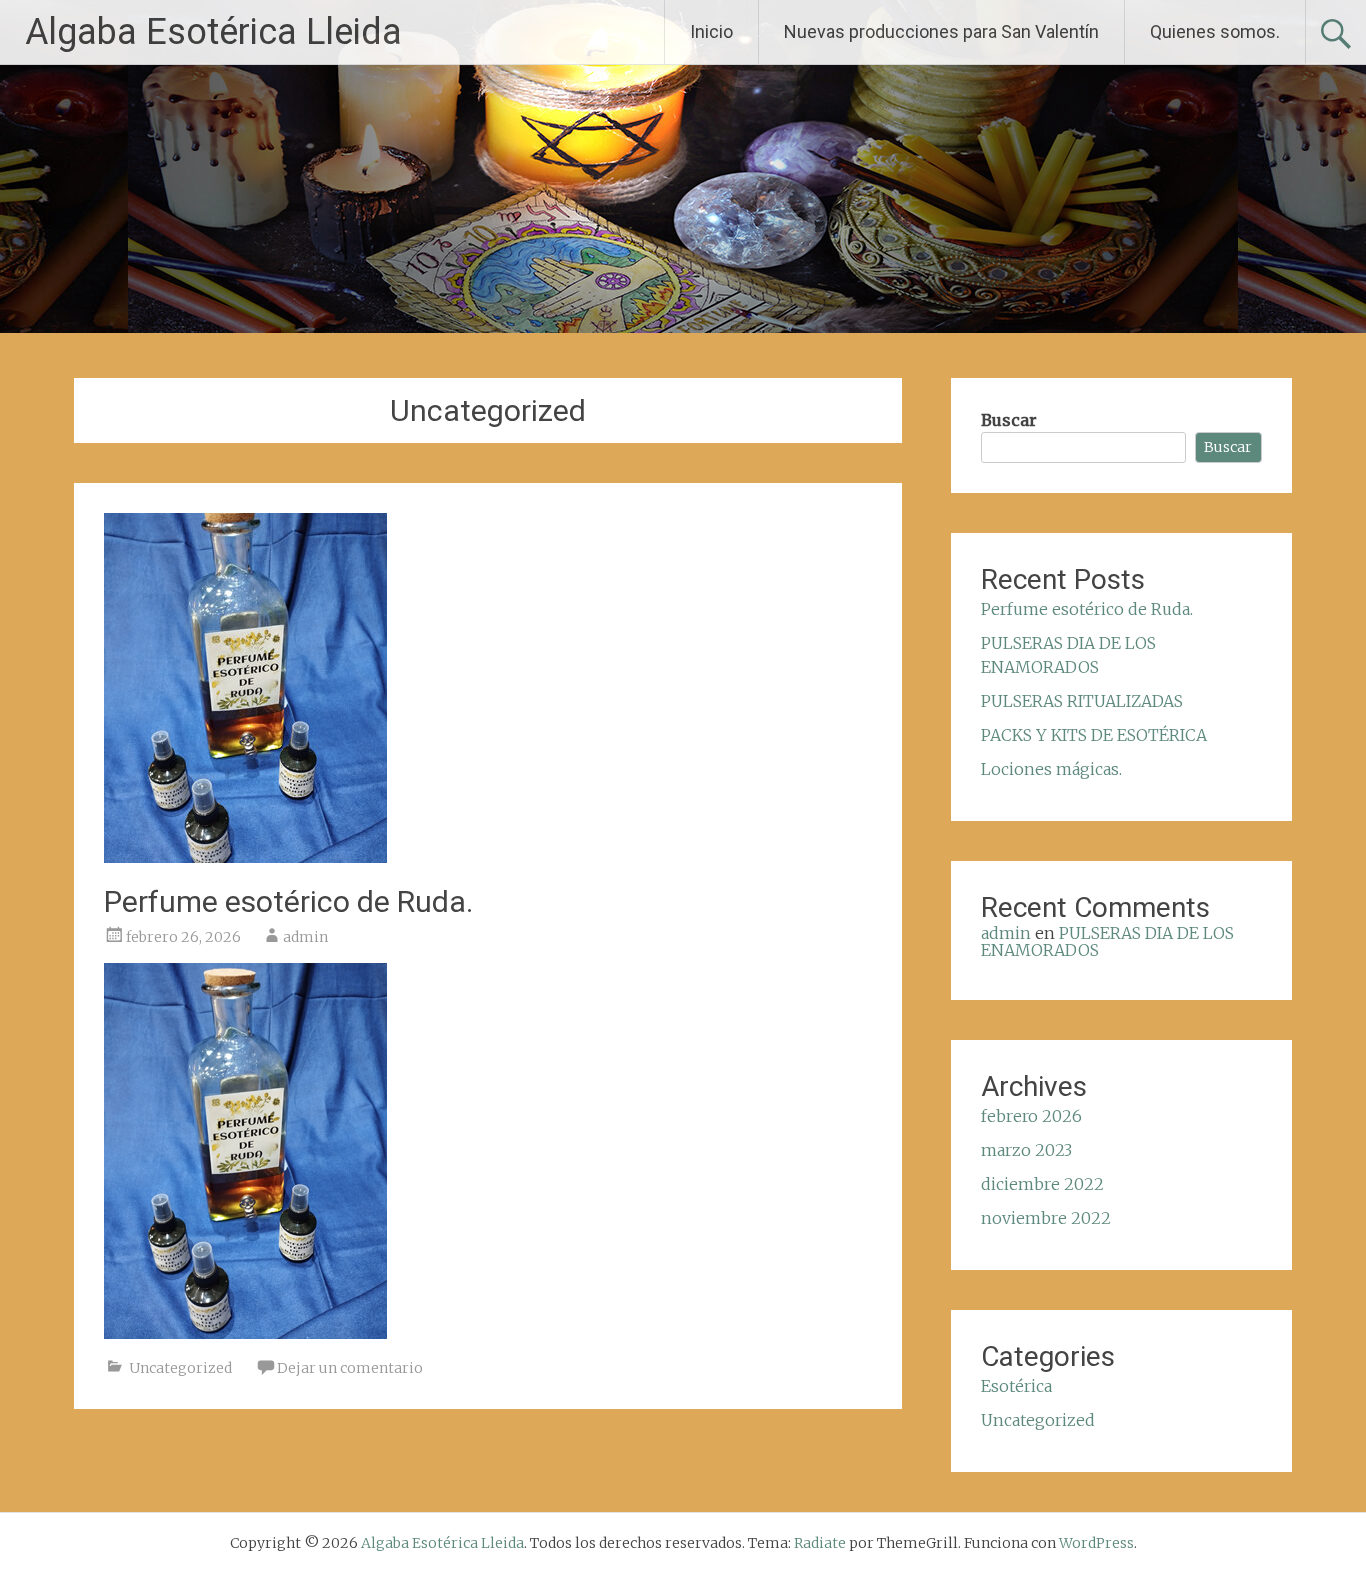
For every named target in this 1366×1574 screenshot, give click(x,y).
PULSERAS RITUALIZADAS (1082, 701)
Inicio (711, 31)
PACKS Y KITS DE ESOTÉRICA (1094, 735)
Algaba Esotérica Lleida (213, 32)
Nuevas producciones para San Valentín (941, 31)
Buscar (1009, 420)
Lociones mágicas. (1051, 769)
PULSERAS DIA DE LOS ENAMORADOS (1107, 942)
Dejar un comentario (350, 1368)
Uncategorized (180, 1368)
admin (305, 937)
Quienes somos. (1215, 31)
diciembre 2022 (1042, 1184)
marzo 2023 (1026, 1150)
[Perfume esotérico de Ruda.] (245, 857)
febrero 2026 (1031, 1116)
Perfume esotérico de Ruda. (288, 901)
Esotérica (1016, 1386)
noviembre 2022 (1046, 1218)
